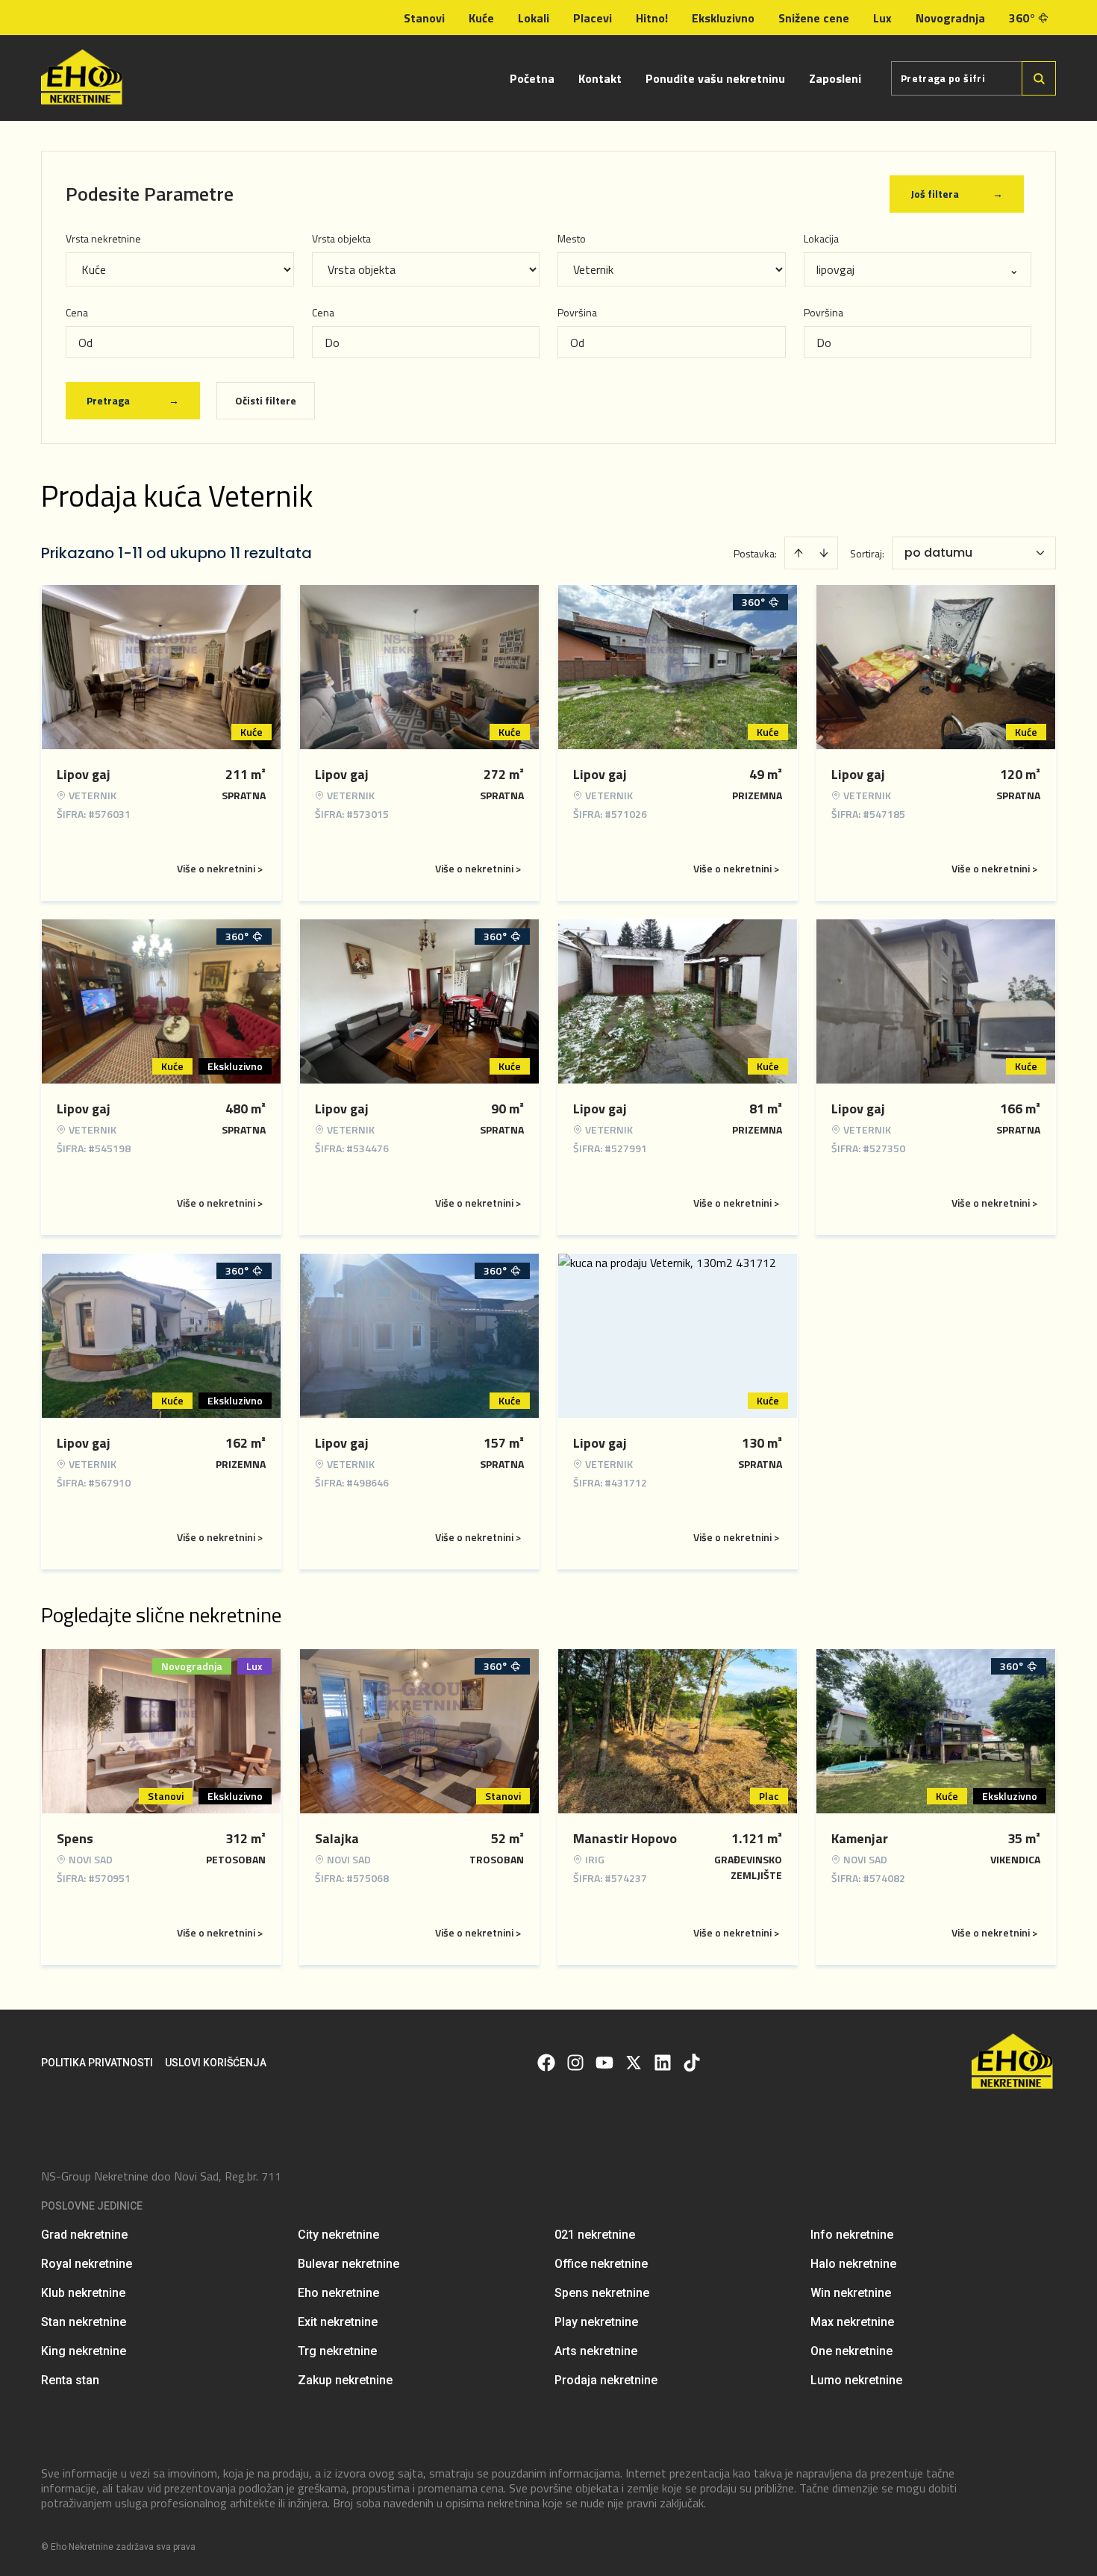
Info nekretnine (852, 2235)
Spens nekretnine (602, 2293)
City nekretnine (338, 2235)
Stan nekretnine (84, 2322)
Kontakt (600, 78)
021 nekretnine (595, 2235)
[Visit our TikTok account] (692, 2063)
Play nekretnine (596, 2322)
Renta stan (70, 2380)
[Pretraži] (1039, 78)
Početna (532, 78)
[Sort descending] (824, 553)
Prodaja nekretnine (606, 2380)
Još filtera (957, 194)
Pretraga (133, 400)
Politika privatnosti (97, 2063)
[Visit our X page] (634, 2063)
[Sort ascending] (798, 553)
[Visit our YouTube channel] (604, 2063)
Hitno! (652, 18)
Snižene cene (814, 18)
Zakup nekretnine (345, 2380)
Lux (882, 18)
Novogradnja (950, 18)
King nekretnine (84, 2351)
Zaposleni (835, 78)
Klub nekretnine (83, 2293)
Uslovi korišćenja (216, 2063)
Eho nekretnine (338, 2293)
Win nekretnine (851, 2293)
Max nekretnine (852, 2322)
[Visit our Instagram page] (575, 2063)
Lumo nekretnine (856, 2380)
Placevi (593, 18)
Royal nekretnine (87, 2264)
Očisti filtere (266, 400)
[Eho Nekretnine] (83, 78)
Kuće (481, 18)
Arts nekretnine (596, 2351)
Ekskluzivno (723, 18)
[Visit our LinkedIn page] (663, 2063)
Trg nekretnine (337, 2351)
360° (1022, 18)
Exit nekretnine (338, 2322)
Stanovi (424, 18)
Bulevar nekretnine (349, 2264)
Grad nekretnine (84, 2235)
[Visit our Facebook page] (546, 2063)
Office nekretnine (601, 2264)
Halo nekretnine (853, 2264)
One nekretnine (851, 2351)
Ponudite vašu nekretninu (715, 78)
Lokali (534, 18)
